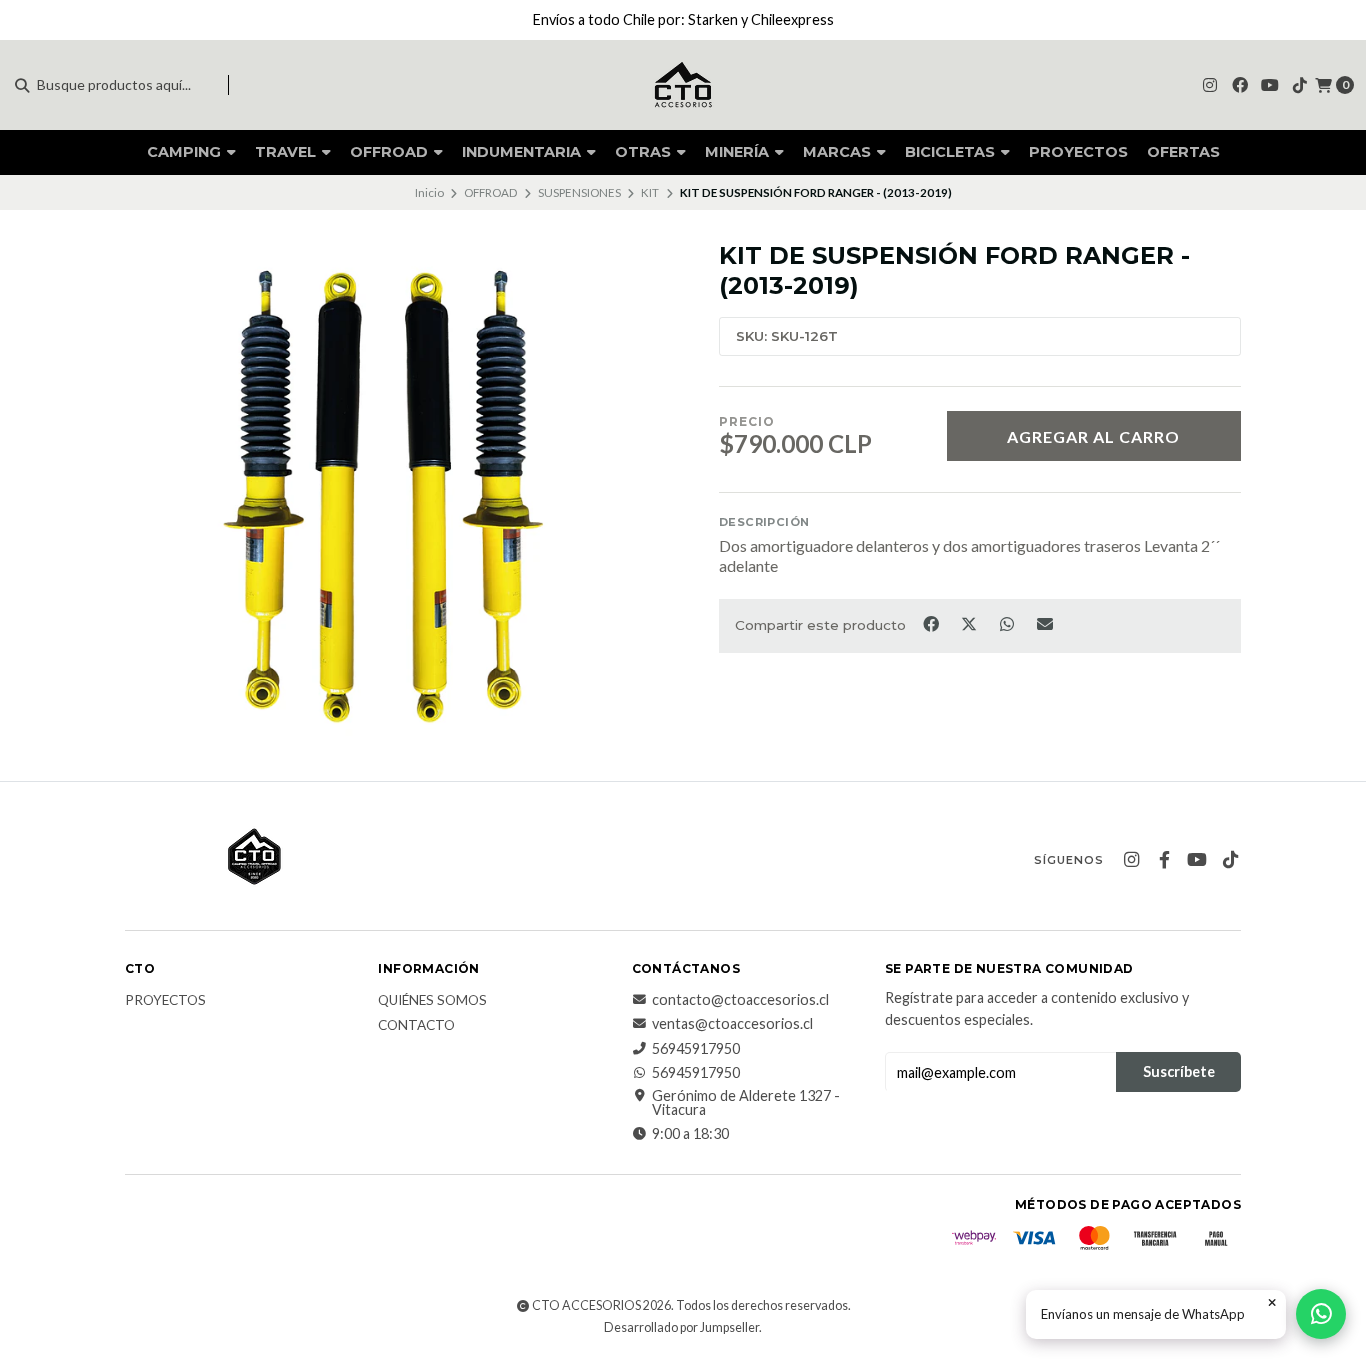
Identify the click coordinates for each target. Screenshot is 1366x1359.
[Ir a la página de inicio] (683, 85)
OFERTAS (1183, 152)
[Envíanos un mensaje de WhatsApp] (1321, 1314)
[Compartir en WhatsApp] (1008, 624)
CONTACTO (416, 1026)
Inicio (429, 192)
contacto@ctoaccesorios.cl (740, 1000)
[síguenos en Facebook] (1240, 84)
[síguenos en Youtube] (1270, 84)
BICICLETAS (952, 152)
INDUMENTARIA (523, 152)
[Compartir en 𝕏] (970, 624)
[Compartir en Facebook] (932, 624)
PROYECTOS (1078, 152)
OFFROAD (391, 152)
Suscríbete (1179, 1071)
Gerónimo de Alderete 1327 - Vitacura (746, 1103)
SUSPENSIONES (579, 192)
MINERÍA (739, 152)
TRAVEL (287, 152)
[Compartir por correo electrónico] (1045, 624)
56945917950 (696, 1049)
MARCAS (839, 152)
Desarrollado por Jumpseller (681, 1327)
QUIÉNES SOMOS (432, 1001)
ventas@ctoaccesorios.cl (732, 1024)
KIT (650, 192)
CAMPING (186, 152)
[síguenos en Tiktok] (1300, 84)
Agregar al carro (1093, 436)
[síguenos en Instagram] (1210, 84)
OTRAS (645, 152)
